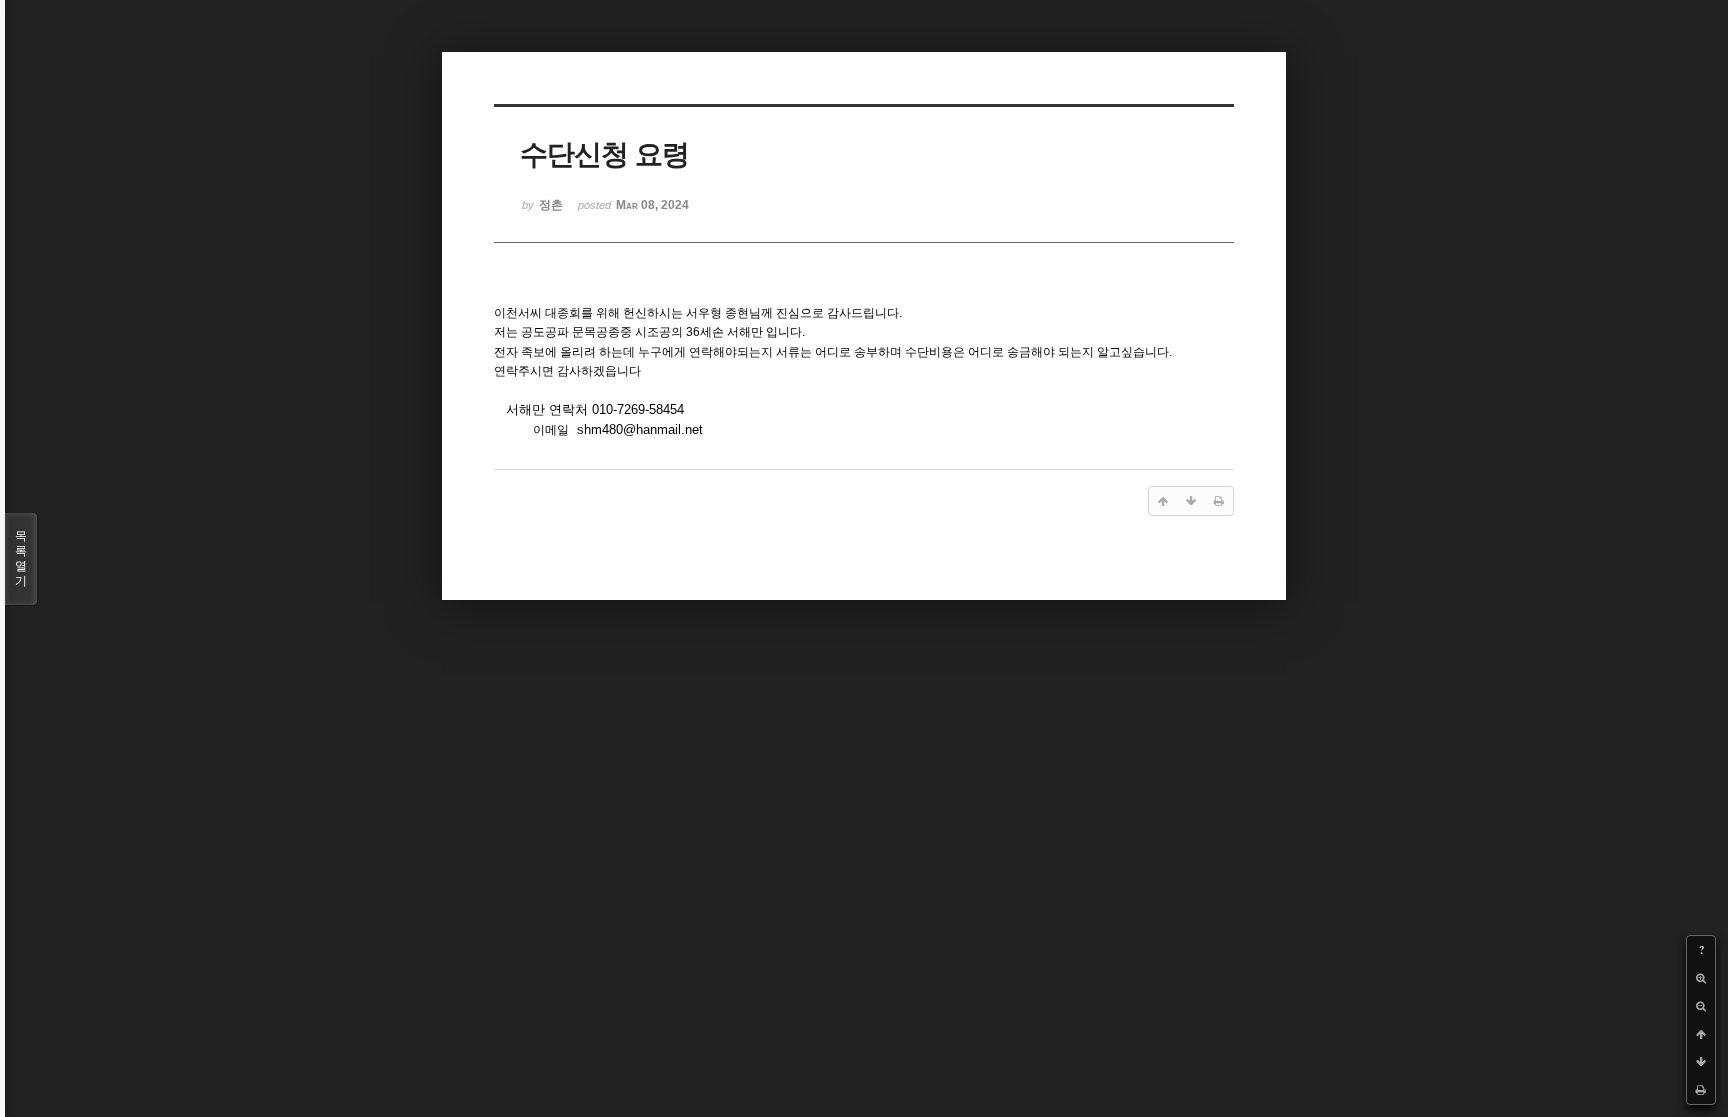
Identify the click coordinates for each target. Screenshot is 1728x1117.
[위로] (1701, 1034)
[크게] (1701, 978)
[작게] (1701, 1006)
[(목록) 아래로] (1701, 1062)
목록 (21, 558)
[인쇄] (1701, 1090)
